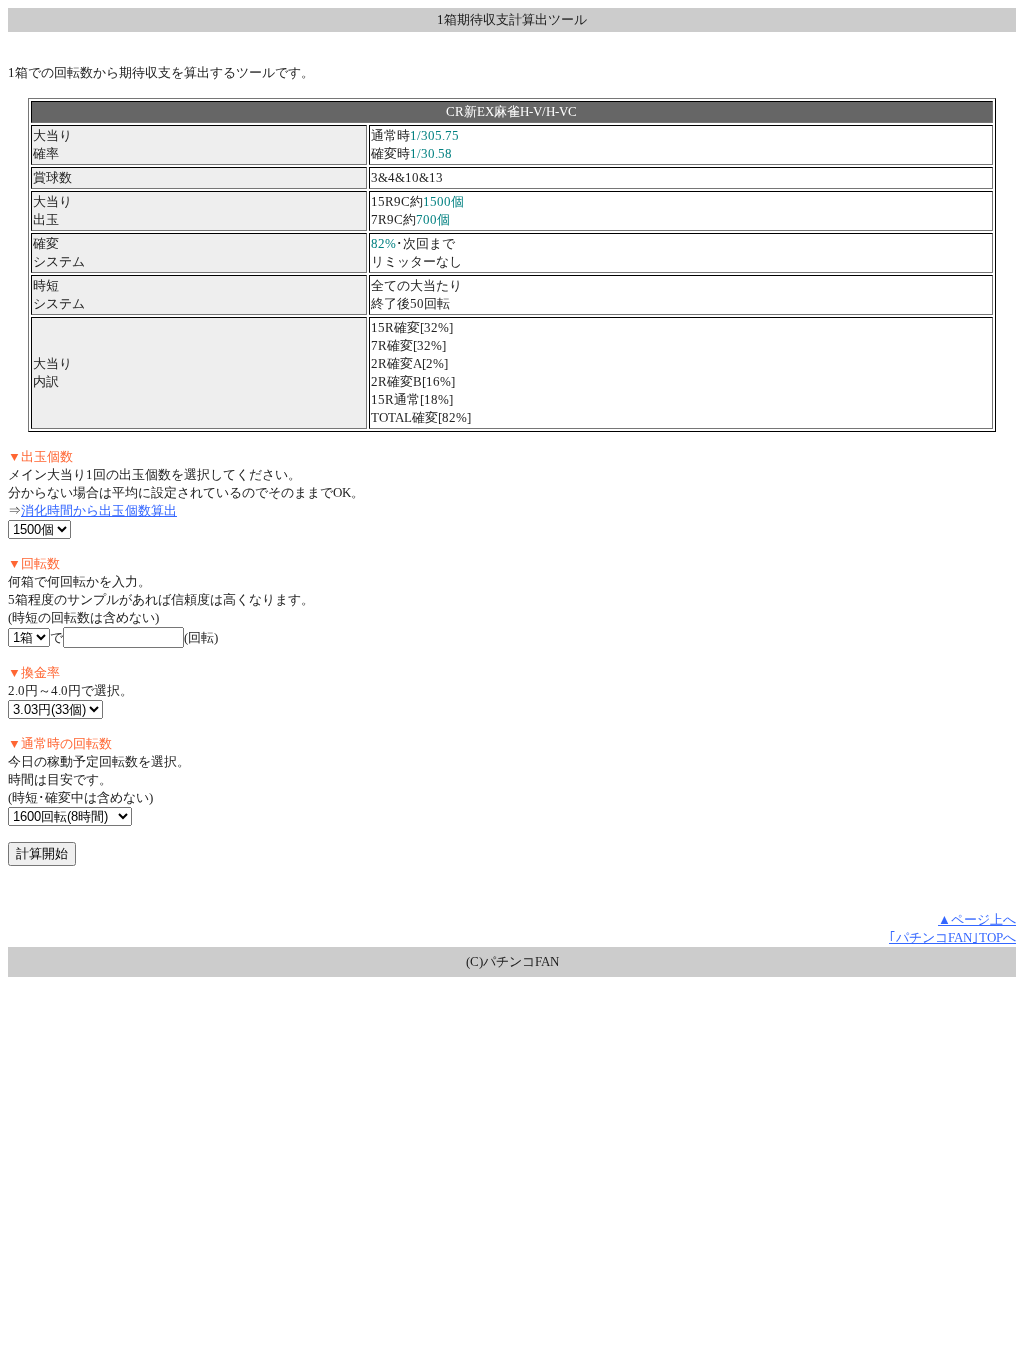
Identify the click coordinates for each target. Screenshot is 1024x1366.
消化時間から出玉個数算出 (99, 510)
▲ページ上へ (977, 919)
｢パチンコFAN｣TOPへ (952, 937)
